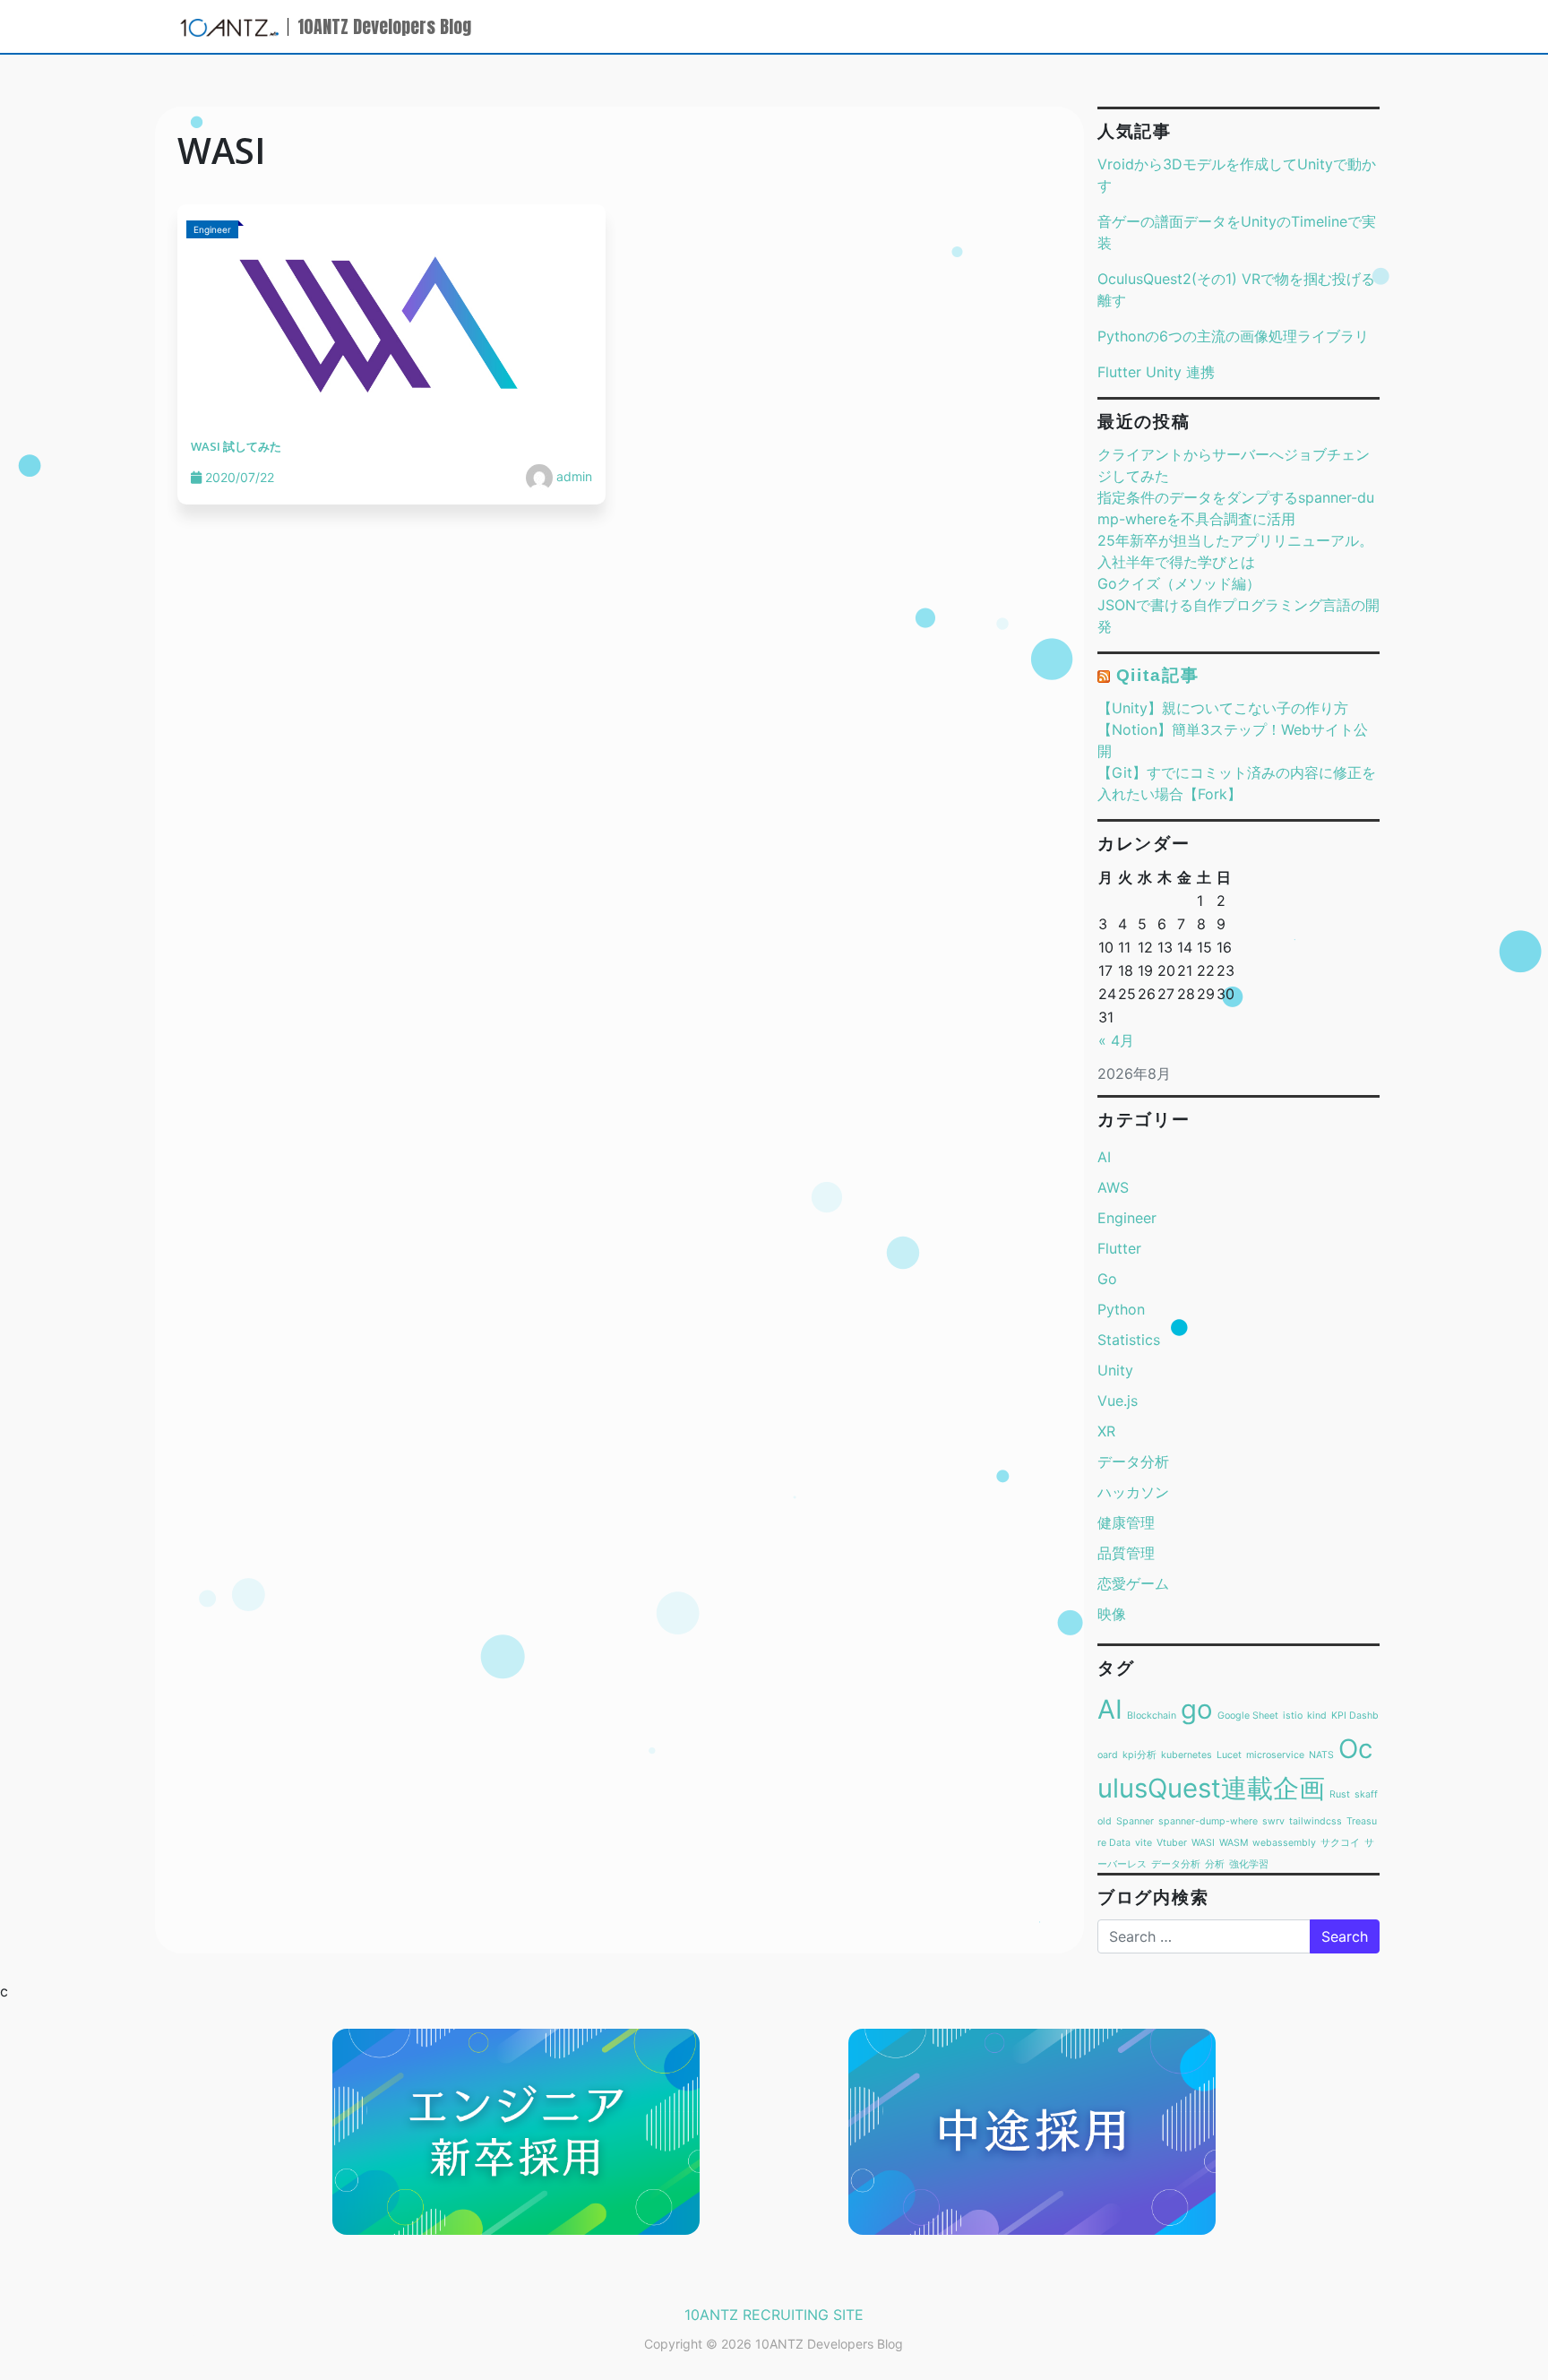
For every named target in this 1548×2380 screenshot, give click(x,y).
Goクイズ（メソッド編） (1179, 583)
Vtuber (1172, 1843)
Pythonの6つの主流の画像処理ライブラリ (1233, 336)
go (1197, 1709)
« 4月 (1116, 1040)
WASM (1234, 1843)
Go (1107, 1279)
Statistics (1129, 1340)
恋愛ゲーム (1133, 1583)
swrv (1273, 1821)
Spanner (1135, 1821)
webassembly (1284, 1843)
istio (1293, 1716)
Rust (1340, 1794)
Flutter (1119, 1248)
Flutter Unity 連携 (1156, 372)
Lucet (1229, 1755)
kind (1317, 1716)
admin (572, 476)
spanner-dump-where (1208, 1821)
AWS (1113, 1187)
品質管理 (1126, 1553)
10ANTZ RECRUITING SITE (774, 2315)
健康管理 (1126, 1522)
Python (1121, 1309)
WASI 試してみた (236, 446)
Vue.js (1118, 1401)
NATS (1321, 1755)
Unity (1115, 1370)
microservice (1275, 1755)
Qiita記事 (1158, 675)
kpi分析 (1139, 1755)
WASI (1203, 1843)
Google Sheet (1248, 1716)
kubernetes (1187, 1755)
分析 (1215, 1864)
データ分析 (1133, 1462)
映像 (1112, 1614)
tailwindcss (1316, 1821)
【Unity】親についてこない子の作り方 (1223, 708)
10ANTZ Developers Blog (384, 26)
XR (1106, 1431)
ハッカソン (1133, 1492)
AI (1104, 1157)
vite (1144, 1843)
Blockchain (1152, 1716)
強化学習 (1249, 1864)
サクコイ (1340, 1843)
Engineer (1127, 1218)
